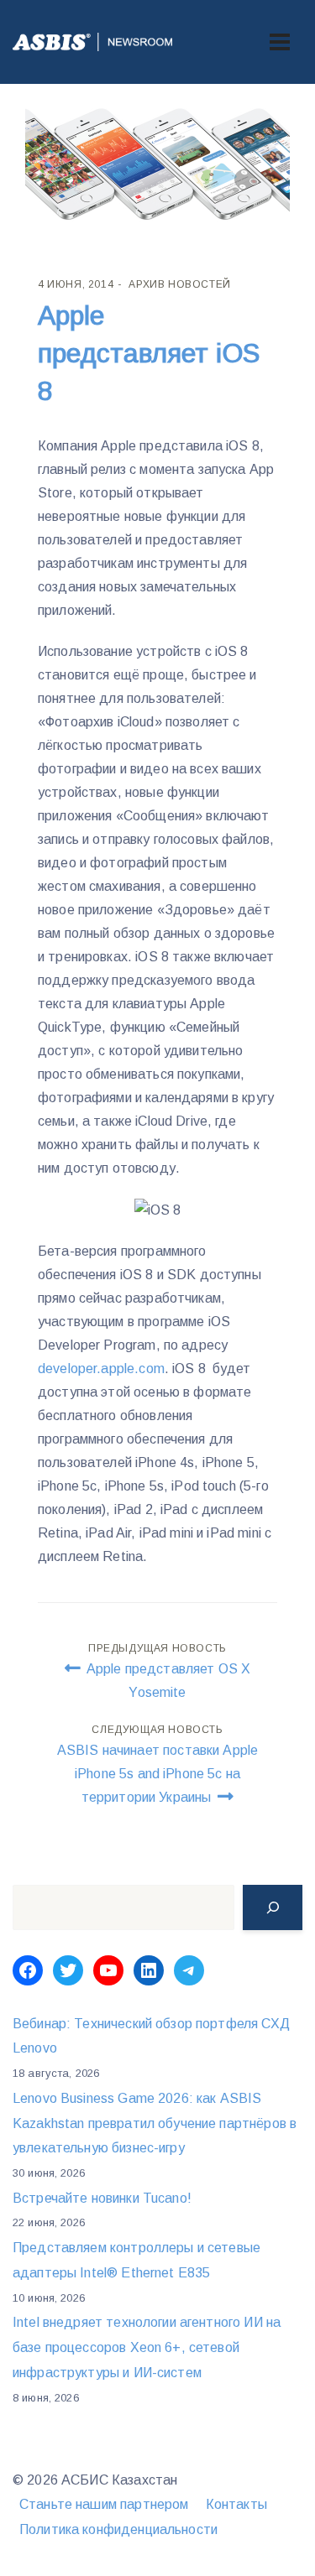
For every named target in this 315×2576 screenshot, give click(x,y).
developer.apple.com (101, 1369)
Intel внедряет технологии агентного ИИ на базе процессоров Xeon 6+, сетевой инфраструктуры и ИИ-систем (147, 2347)
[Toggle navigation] (280, 42)
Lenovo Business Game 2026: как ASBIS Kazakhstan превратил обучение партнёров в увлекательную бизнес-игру (155, 2123)
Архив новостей (179, 284)
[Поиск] (273, 1907)
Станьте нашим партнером (104, 2504)
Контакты (236, 2504)
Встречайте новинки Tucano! (102, 2198)
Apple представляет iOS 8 (149, 353)
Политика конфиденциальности (118, 2529)
